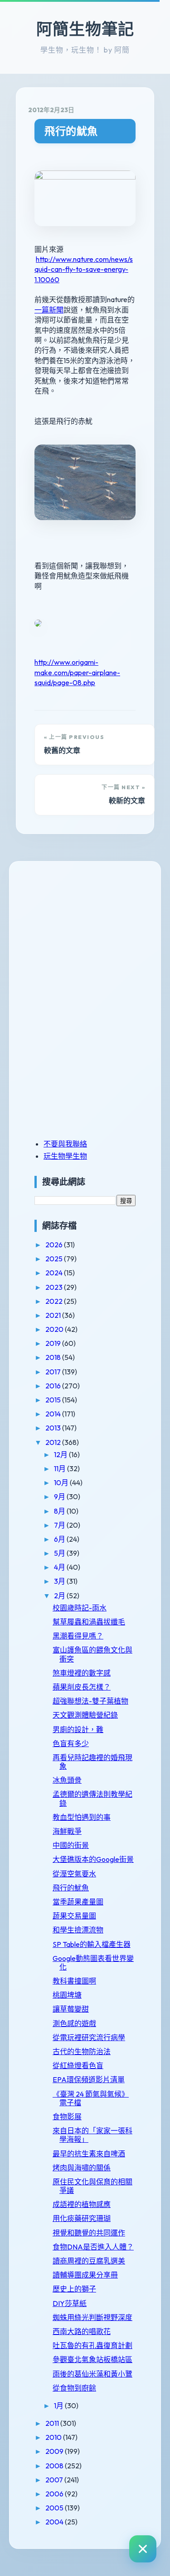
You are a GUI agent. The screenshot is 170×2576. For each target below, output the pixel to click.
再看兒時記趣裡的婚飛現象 (92, 1762)
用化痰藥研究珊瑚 (82, 2218)
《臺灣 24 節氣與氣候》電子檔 (91, 2098)
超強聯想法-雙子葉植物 (90, 1701)
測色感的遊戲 (74, 2023)
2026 (55, 1245)
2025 (55, 1259)
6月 (60, 1539)
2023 (55, 1287)
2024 (55, 1273)
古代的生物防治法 (82, 2051)
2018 (54, 1357)
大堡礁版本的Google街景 (93, 1859)
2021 (54, 1315)
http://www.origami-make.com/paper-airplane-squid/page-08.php (77, 672)
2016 (54, 1386)
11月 (61, 1468)
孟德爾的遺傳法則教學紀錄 (92, 1798)
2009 (55, 2451)
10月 (62, 1482)
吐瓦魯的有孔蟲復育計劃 (92, 2345)
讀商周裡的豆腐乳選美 (89, 2261)
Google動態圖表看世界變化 (93, 1963)
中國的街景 (71, 1845)
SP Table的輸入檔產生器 (92, 1944)
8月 (60, 1511)
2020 (55, 1329)
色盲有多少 (71, 1743)
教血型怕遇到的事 (82, 1817)
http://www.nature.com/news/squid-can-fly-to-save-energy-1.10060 (84, 269)
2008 (55, 2466)
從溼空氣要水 (74, 1874)
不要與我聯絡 (65, 1144)
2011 (53, 2423)
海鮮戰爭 (67, 1831)
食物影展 (67, 2117)
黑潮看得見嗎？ (78, 1636)
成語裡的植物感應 (82, 2204)
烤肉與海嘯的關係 (82, 2168)
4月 (60, 1567)
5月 (60, 1553)
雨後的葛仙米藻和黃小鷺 (92, 2374)
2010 (54, 2437)
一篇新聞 (49, 310)
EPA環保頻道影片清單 (89, 2079)
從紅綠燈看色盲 (78, 2065)
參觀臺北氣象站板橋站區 (92, 2359)
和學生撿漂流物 (78, 1930)
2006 (55, 2494)
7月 (60, 1525)
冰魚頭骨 (67, 1780)
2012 (54, 1442)
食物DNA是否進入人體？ (93, 2247)
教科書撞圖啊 (74, 1981)
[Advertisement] (91, 936)
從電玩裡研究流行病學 (89, 2037)
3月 (60, 1581)
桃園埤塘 (67, 1995)
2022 (55, 1301)
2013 (54, 1428)
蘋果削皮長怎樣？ (82, 1687)
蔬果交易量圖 (74, 1916)
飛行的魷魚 (71, 131)
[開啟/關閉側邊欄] (143, 2549)
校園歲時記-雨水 (80, 1608)
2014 (54, 1414)
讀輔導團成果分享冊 (85, 2275)
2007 (55, 2480)
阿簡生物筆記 (85, 29)
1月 (59, 2406)
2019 (54, 1343)
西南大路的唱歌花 (82, 2331)
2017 (54, 1372)
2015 (54, 1400)
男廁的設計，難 (78, 1729)
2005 (55, 2508)
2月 (60, 1596)
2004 (55, 2522)
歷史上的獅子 (74, 2289)
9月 (60, 1496)
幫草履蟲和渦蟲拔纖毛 (89, 1622)
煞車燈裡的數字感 (82, 1673)
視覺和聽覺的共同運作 (89, 2233)
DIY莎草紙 (70, 2303)
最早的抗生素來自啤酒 (89, 2154)
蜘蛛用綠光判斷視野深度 (92, 2317)
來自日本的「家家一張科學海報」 (92, 2135)
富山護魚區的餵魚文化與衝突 (92, 1654)
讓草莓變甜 (71, 2009)
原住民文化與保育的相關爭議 (92, 2186)
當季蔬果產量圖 (78, 1902)
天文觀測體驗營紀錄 (85, 1715)
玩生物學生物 (65, 1156)
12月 (61, 1454)
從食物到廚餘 (74, 2388)
